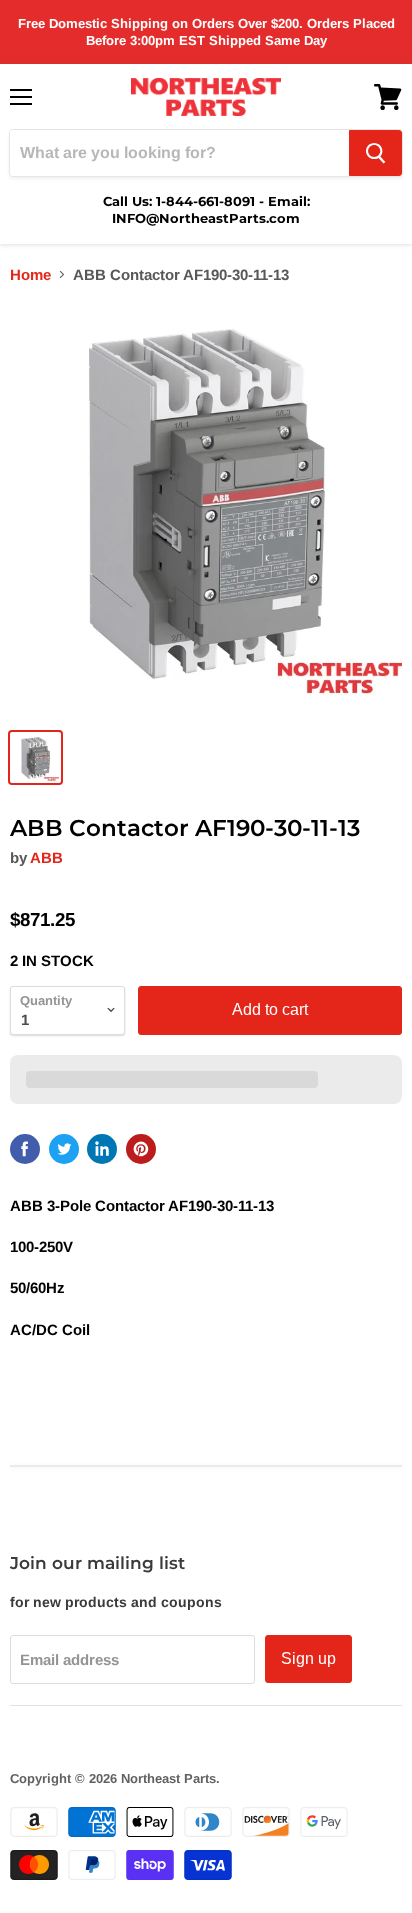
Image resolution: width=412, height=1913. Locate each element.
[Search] (375, 153)
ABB (46, 857)
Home (30, 274)
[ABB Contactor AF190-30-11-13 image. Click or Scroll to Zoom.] (206, 509)
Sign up (308, 1658)
